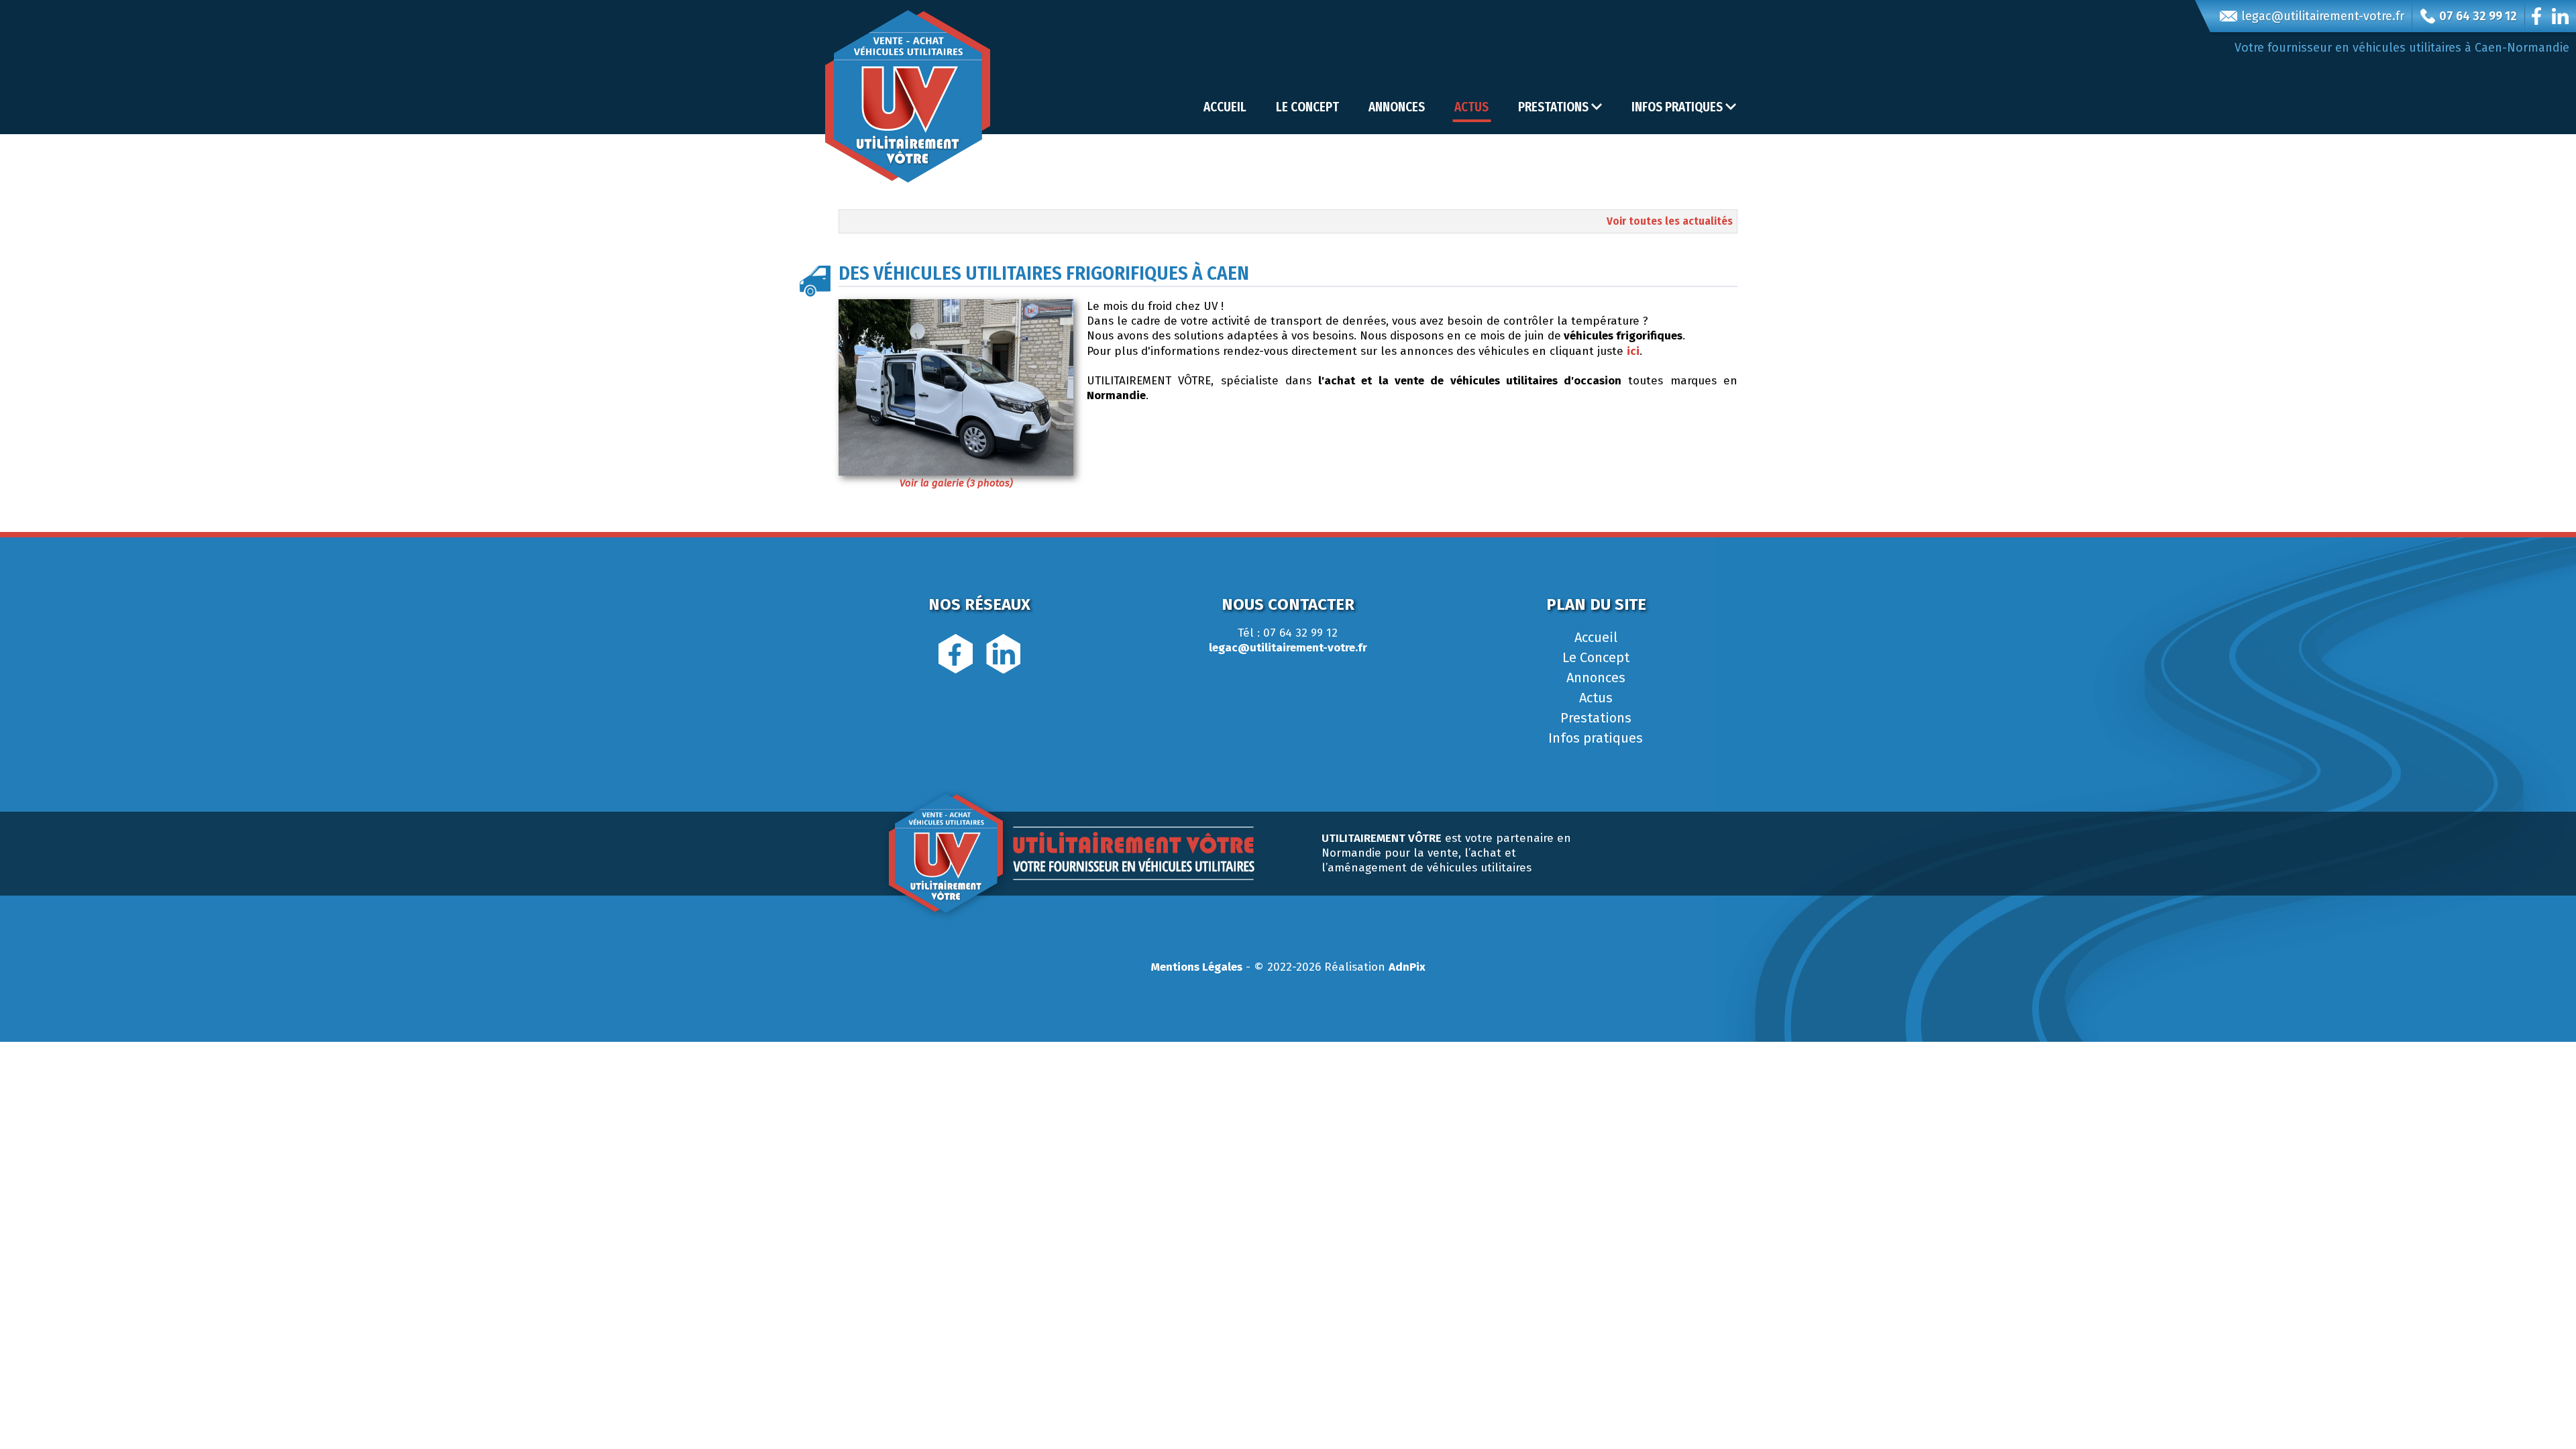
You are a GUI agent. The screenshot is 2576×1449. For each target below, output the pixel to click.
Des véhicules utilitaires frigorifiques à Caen (1044, 273)
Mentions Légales (1197, 967)
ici (1633, 351)
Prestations (1596, 718)
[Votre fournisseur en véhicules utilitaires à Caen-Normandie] (908, 96)
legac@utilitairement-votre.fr (2323, 16)
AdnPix (1407, 967)
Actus (1471, 107)
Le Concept (1307, 107)
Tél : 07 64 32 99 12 (1288, 633)
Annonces (1397, 107)
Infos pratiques (1596, 738)
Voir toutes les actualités (1670, 221)
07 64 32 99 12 (2478, 16)
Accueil (1225, 107)
